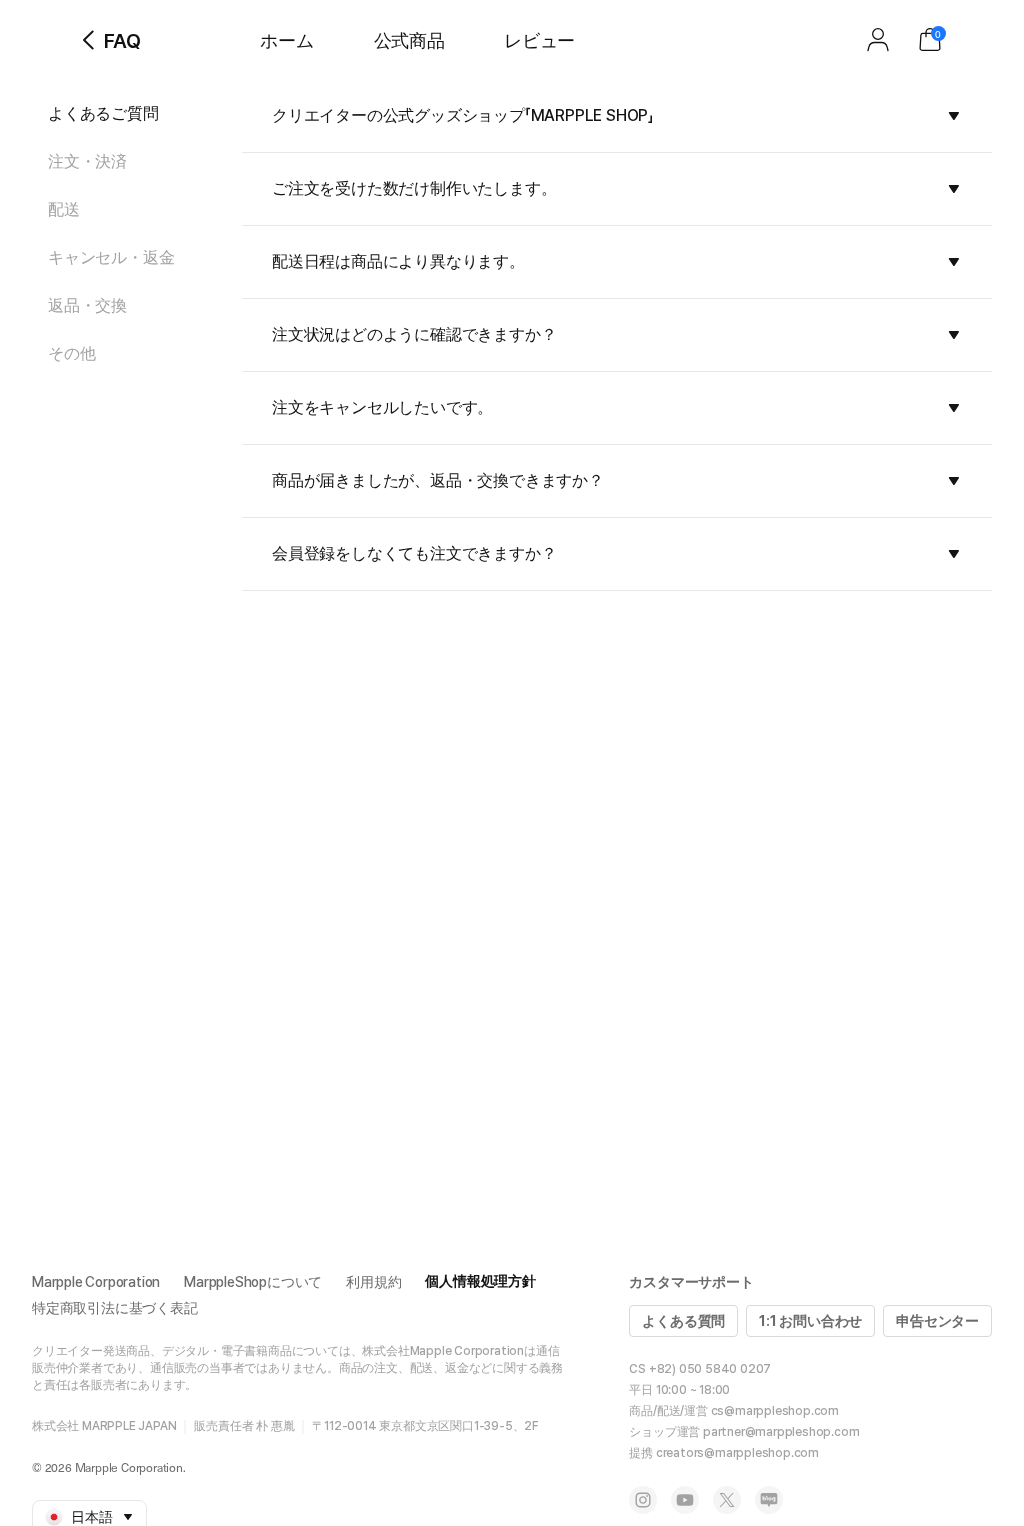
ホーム (286, 40)
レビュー (539, 40)
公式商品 (409, 40)
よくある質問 (683, 1321)
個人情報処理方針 (480, 1281)
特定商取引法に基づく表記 (115, 1308)
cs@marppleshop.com (775, 1411)
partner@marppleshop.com (781, 1432)
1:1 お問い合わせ (810, 1321)
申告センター (937, 1321)
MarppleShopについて (253, 1282)
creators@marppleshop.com (737, 1453)
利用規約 (373, 1282)
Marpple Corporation (96, 1282)
